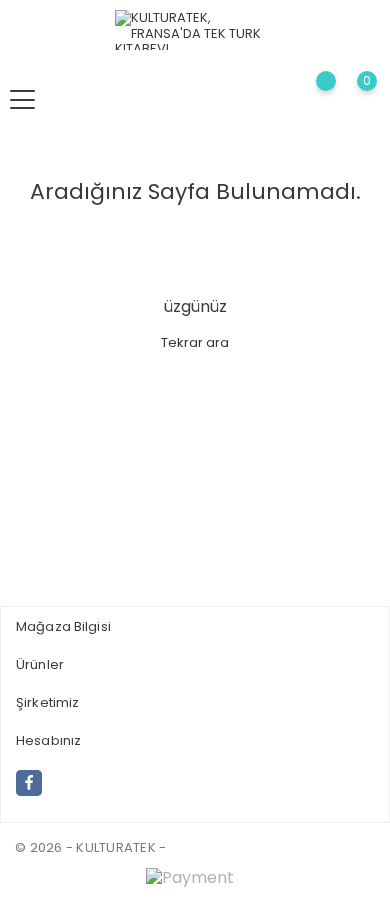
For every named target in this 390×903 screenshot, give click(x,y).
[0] (350, 99)
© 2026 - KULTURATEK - (90, 847)
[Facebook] (29, 783)
